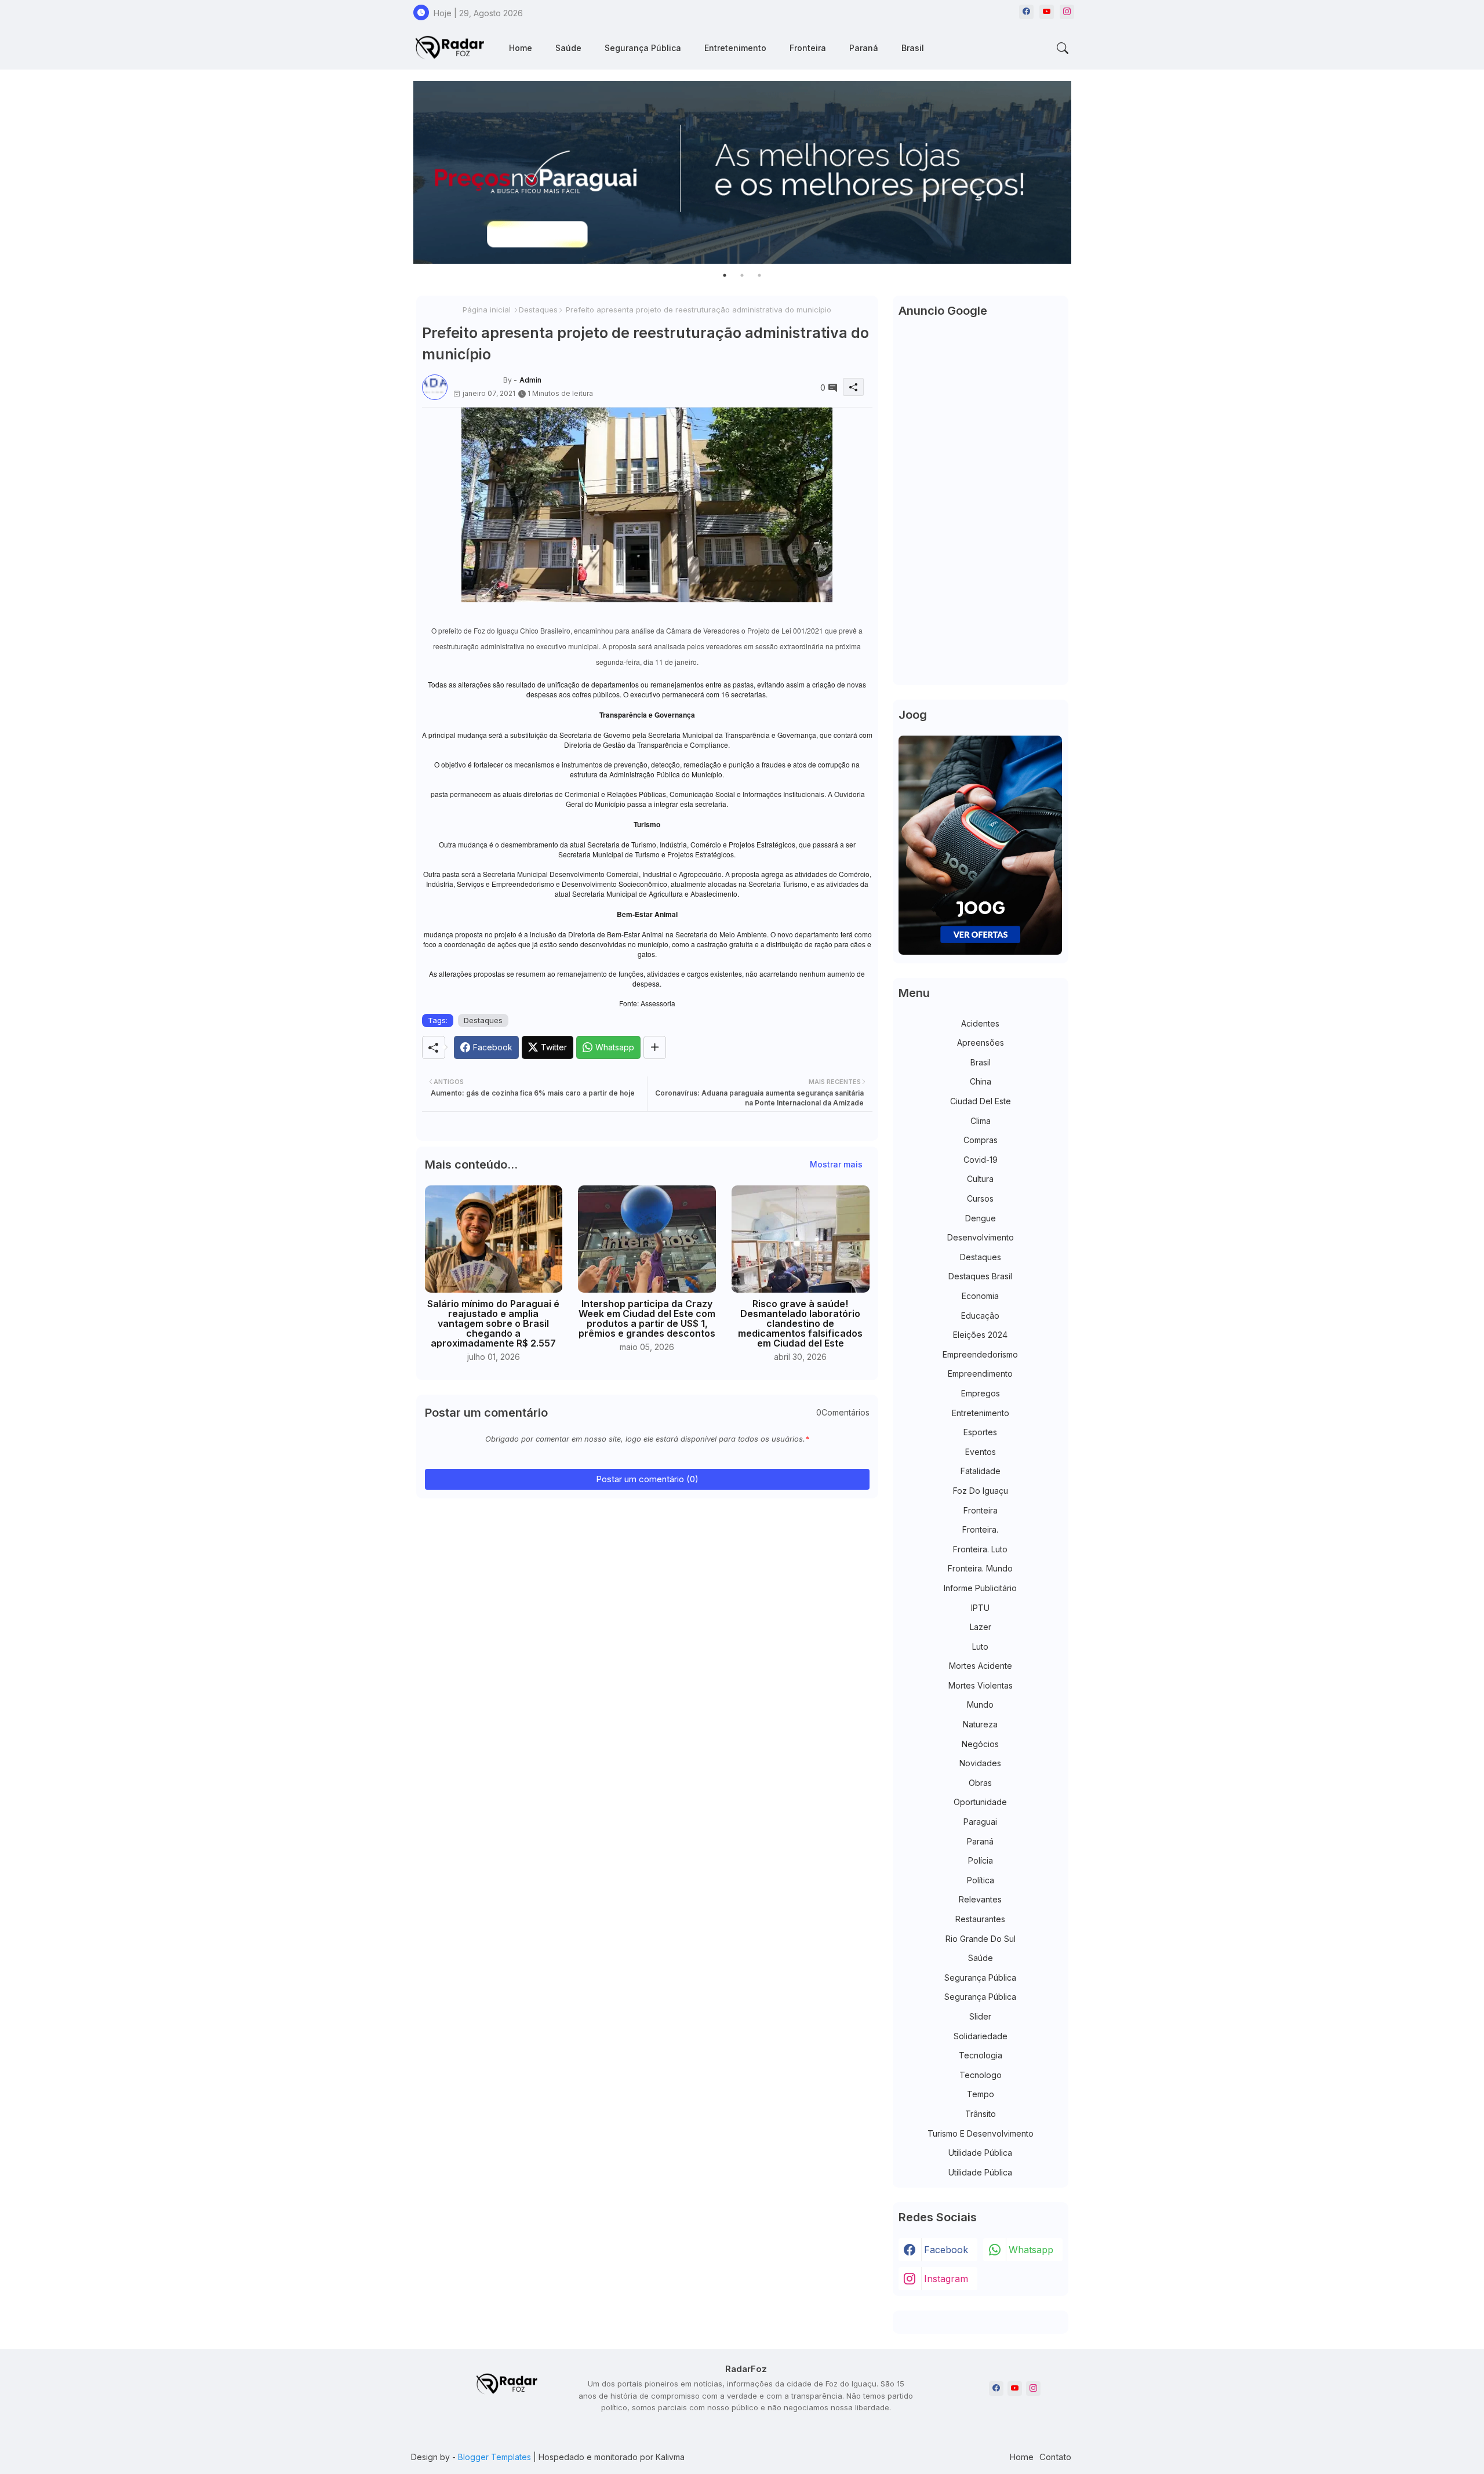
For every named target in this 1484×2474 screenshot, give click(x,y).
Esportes (980, 1432)
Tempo (981, 2094)
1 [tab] (725, 275)
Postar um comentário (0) (647, 1479)
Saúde (568, 48)
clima (981, 1121)
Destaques (538, 310)
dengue (981, 1218)
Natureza (980, 1724)
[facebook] (1026, 12)
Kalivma (670, 2457)
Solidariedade (981, 2036)
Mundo (980, 1704)
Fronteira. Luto (980, 1549)
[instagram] (1067, 12)
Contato (1055, 2457)
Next (1083, 173)
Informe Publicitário (980, 1588)
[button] (1063, 48)
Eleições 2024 (980, 1335)
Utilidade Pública (980, 2153)
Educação (980, 1316)
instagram (946, 2279)
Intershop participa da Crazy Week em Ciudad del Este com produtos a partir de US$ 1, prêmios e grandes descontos (647, 1319)
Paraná (864, 48)
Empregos (981, 1393)
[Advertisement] (981, 505)
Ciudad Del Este (981, 1101)
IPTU (980, 1608)
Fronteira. (980, 1529)
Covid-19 (981, 1160)
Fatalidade (981, 1471)
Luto (980, 1647)
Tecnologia (981, 2055)
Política (981, 1880)
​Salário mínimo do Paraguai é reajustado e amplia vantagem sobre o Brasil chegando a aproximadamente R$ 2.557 (493, 1324)
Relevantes (980, 1899)
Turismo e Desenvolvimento (981, 2133)
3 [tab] (759, 275)
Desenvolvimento (981, 1237)
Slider (980, 2016)
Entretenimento (735, 48)
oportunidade (980, 1802)
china (981, 1081)
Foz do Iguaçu (981, 1491)
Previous (402, 173)
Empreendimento (980, 1374)
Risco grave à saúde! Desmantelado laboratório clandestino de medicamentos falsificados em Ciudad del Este (800, 1324)
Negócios (980, 1744)
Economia (980, 1296)
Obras (980, 1783)
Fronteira (808, 48)
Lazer (981, 1627)
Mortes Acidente (981, 1666)
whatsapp (1031, 2250)
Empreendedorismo (980, 1354)
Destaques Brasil (980, 1276)
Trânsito (981, 2114)
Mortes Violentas (981, 1685)
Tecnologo (981, 2075)
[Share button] (655, 1047)
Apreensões (981, 1043)
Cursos (980, 1198)
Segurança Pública (643, 48)
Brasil (913, 48)
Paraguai (980, 1822)
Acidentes (980, 1023)
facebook (946, 2250)
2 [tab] (742, 275)
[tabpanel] (742, 172)
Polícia (981, 1860)
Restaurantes (980, 1919)
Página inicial (487, 310)
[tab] (521, 48)
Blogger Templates (494, 2457)
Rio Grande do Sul (981, 1939)
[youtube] (1047, 12)
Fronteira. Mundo (980, 1568)
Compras (981, 1140)
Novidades (980, 1763)
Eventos (981, 1452)
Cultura (980, 1179)
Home (521, 48)
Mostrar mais (836, 1164)
